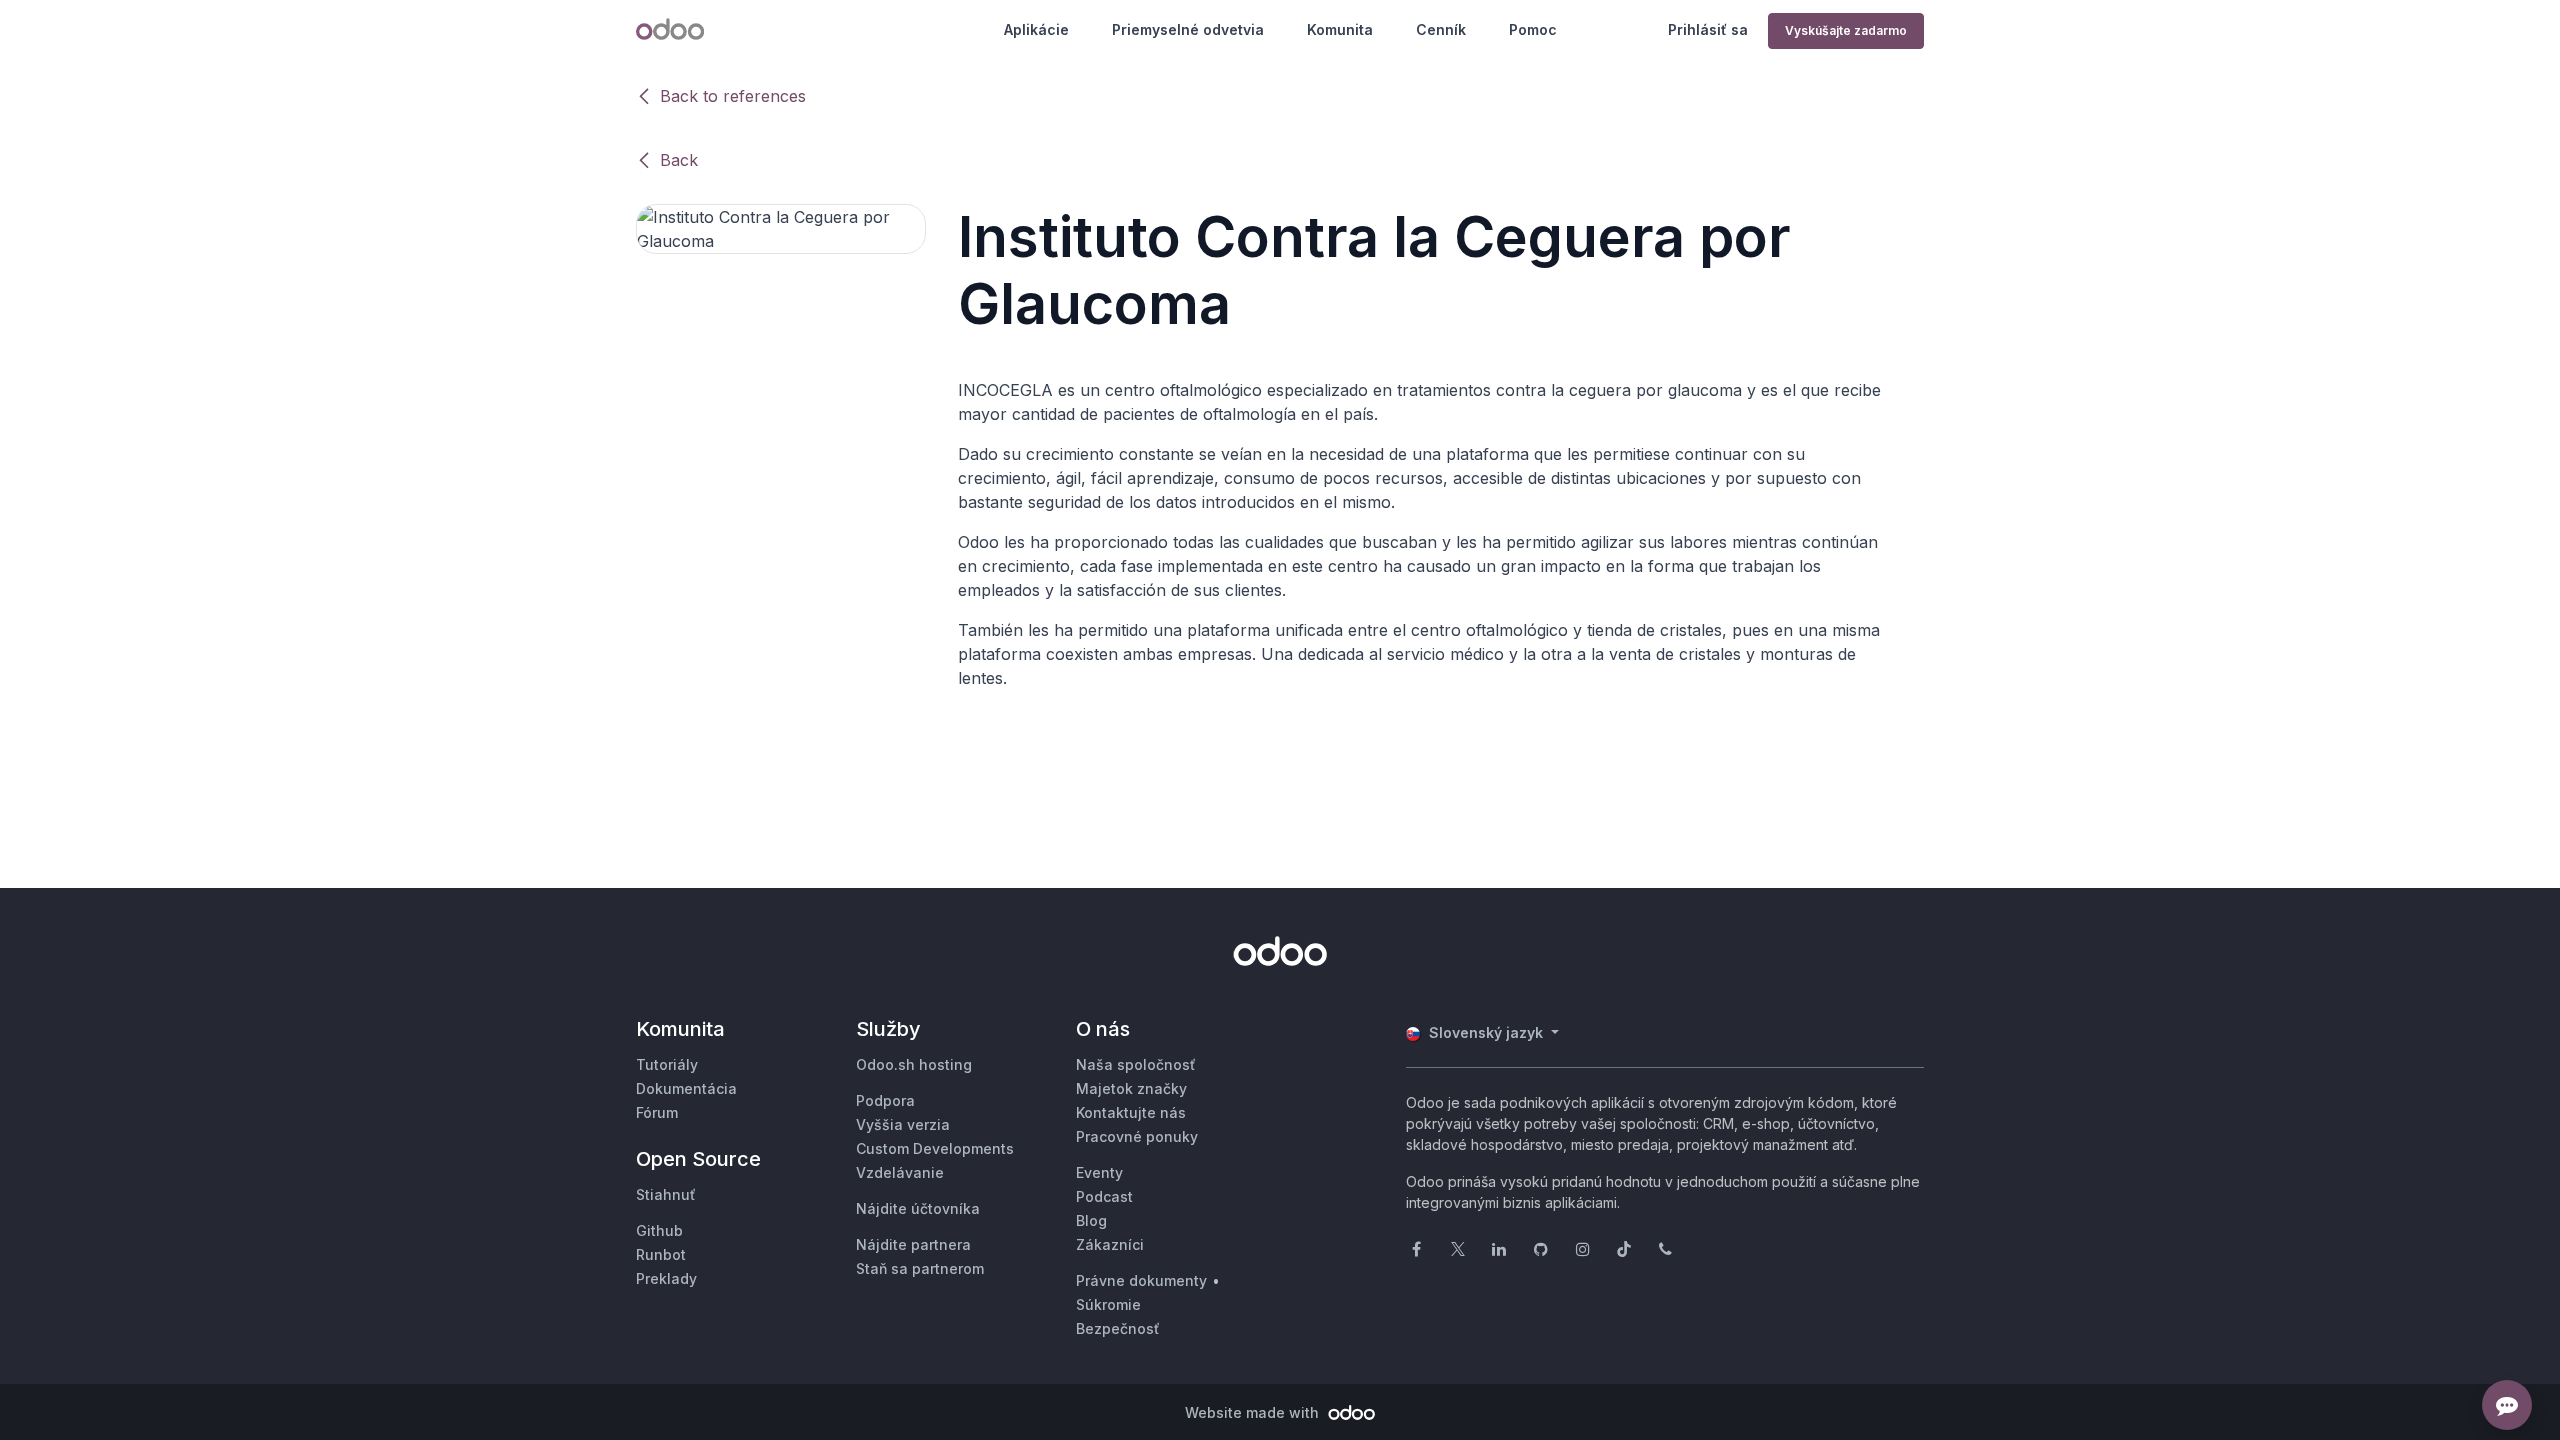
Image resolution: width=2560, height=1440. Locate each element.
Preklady (666, 1278)
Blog (1091, 1220)
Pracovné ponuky (1137, 1136)
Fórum (657, 1112)
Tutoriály (667, 1064)
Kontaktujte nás (1131, 1112)
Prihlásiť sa (1708, 29)
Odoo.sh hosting (914, 1064)
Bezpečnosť (1118, 1328)
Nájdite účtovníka (918, 1208)
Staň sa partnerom (920, 1268)
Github (659, 1230)
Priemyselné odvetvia (1188, 29)
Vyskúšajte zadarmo (1846, 30)
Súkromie (1108, 1304)
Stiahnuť (666, 1194)
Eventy (1099, 1172)
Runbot (661, 1254)
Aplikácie (1036, 29)
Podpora (885, 1100)
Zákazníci (1110, 1244)
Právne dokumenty (1141, 1280)
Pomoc (1533, 29)
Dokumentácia (686, 1088)
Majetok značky (1131, 1088)
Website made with (1254, 1412)
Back (679, 160)
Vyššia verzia (903, 1124)
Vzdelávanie (900, 1172)
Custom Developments (935, 1148)
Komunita (1340, 29)
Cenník (1441, 29)
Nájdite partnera (913, 1244)
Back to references (733, 96)
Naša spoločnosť (1136, 1064)
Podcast (1104, 1196)
